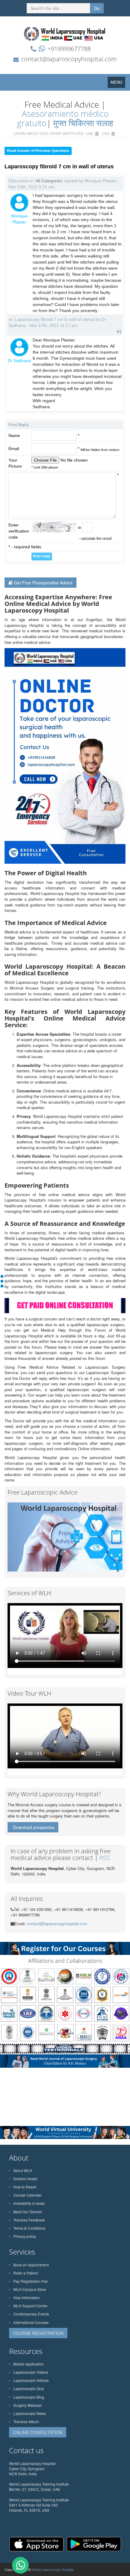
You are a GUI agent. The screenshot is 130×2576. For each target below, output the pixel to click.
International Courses (31, 2322)
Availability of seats (29, 2203)
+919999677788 (69, 49)
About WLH (23, 2170)
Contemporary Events (31, 2314)
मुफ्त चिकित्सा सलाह (83, 123)
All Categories (49, 181)
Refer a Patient (26, 2273)
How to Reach (25, 2187)
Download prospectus (34, 1827)
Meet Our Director (28, 2212)
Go (97, 8)
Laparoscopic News (30, 2413)
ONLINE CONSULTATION (38, 2432)
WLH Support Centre (30, 2306)
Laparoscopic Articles (31, 2380)
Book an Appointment (31, 2265)
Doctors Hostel (25, 2179)
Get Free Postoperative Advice (43, 583)
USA (106, 133)
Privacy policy (25, 2236)
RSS (105, 1858)
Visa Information (27, 2297)
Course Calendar (28, 2195)
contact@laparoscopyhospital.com (69, 59)
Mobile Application (29, 2364)
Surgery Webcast (27, 2405)
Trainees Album (26, 2421)
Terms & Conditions (29, 2228)
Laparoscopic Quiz (29, 2388)
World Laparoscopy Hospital (53, 2569)
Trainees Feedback (29, 2220)
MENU (118, 84)
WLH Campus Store (30, 2289)
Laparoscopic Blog (29, 2397)
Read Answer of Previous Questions (38, 151)
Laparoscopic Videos (31, 2372)
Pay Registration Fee (31, 2281)
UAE (90, 133)
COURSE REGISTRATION (38, 2333)
